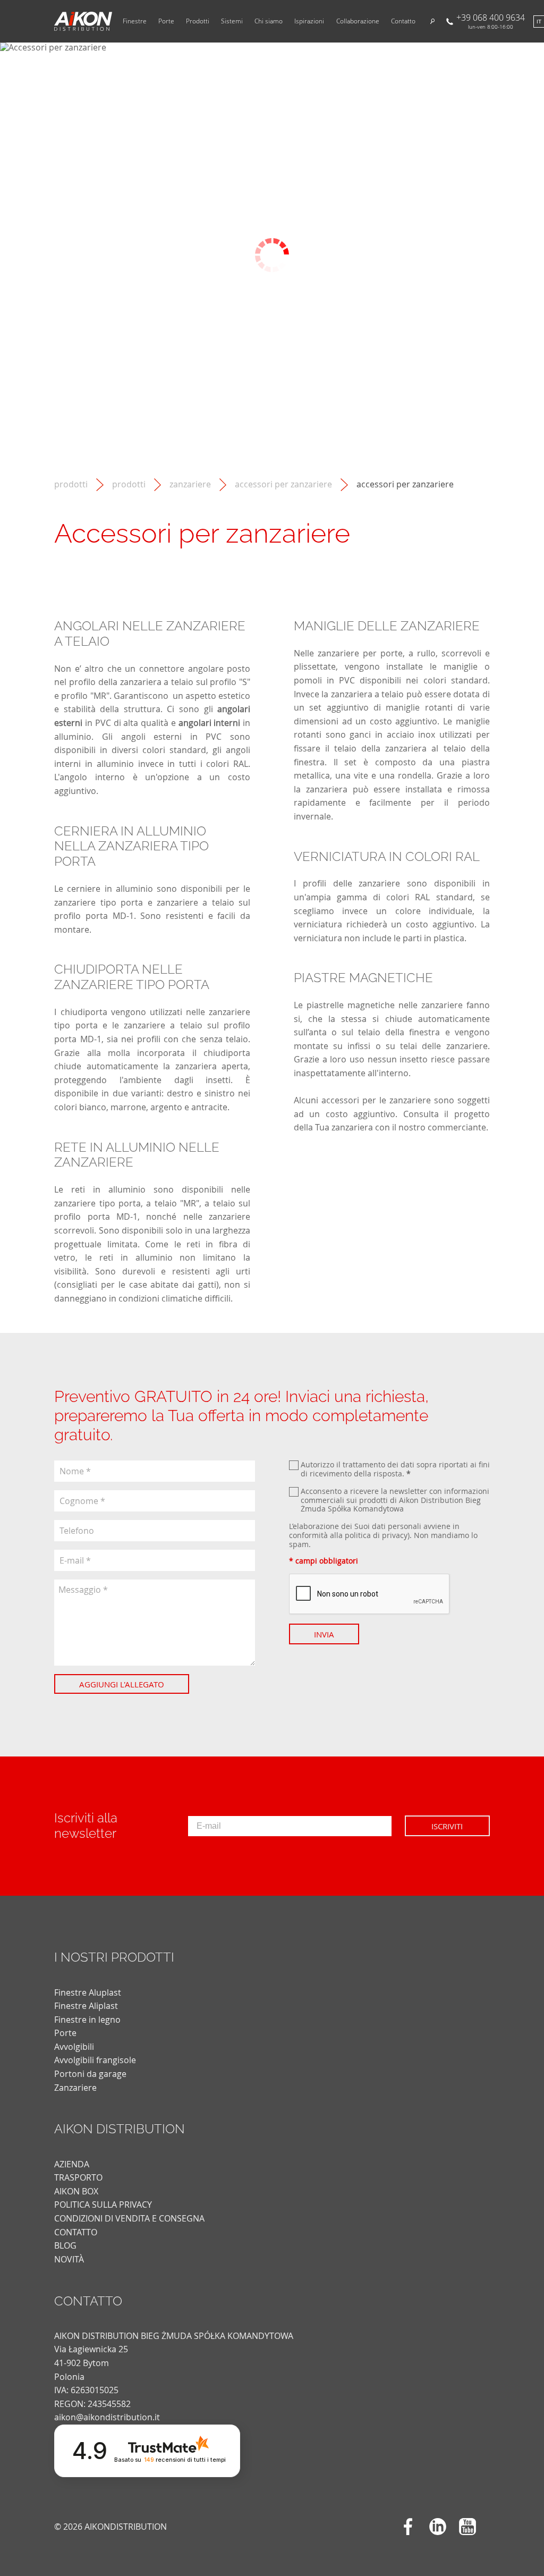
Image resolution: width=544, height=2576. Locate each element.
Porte (166, 21)
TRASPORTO (78, 2177)
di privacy (390, 1535)
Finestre (135, 21)
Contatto (403, 21)
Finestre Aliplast (86, 2006)
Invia (324, 1634)
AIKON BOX (76, 2191)
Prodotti (198, 21)
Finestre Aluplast (88, 1992)
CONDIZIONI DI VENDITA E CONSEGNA (129, 2218)
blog (65, 2245)
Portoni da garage (90, 2074)
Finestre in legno (87, 2020)
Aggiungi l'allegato (122, 1684)
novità (69, 2259)
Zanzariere (190, 484)
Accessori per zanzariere (283, 484)
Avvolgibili (74, 2047)
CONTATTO (76, 2232)
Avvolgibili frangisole (95, 2060)
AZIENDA (72, 2164)
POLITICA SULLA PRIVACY (103, 2205)
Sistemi (232, 21)
